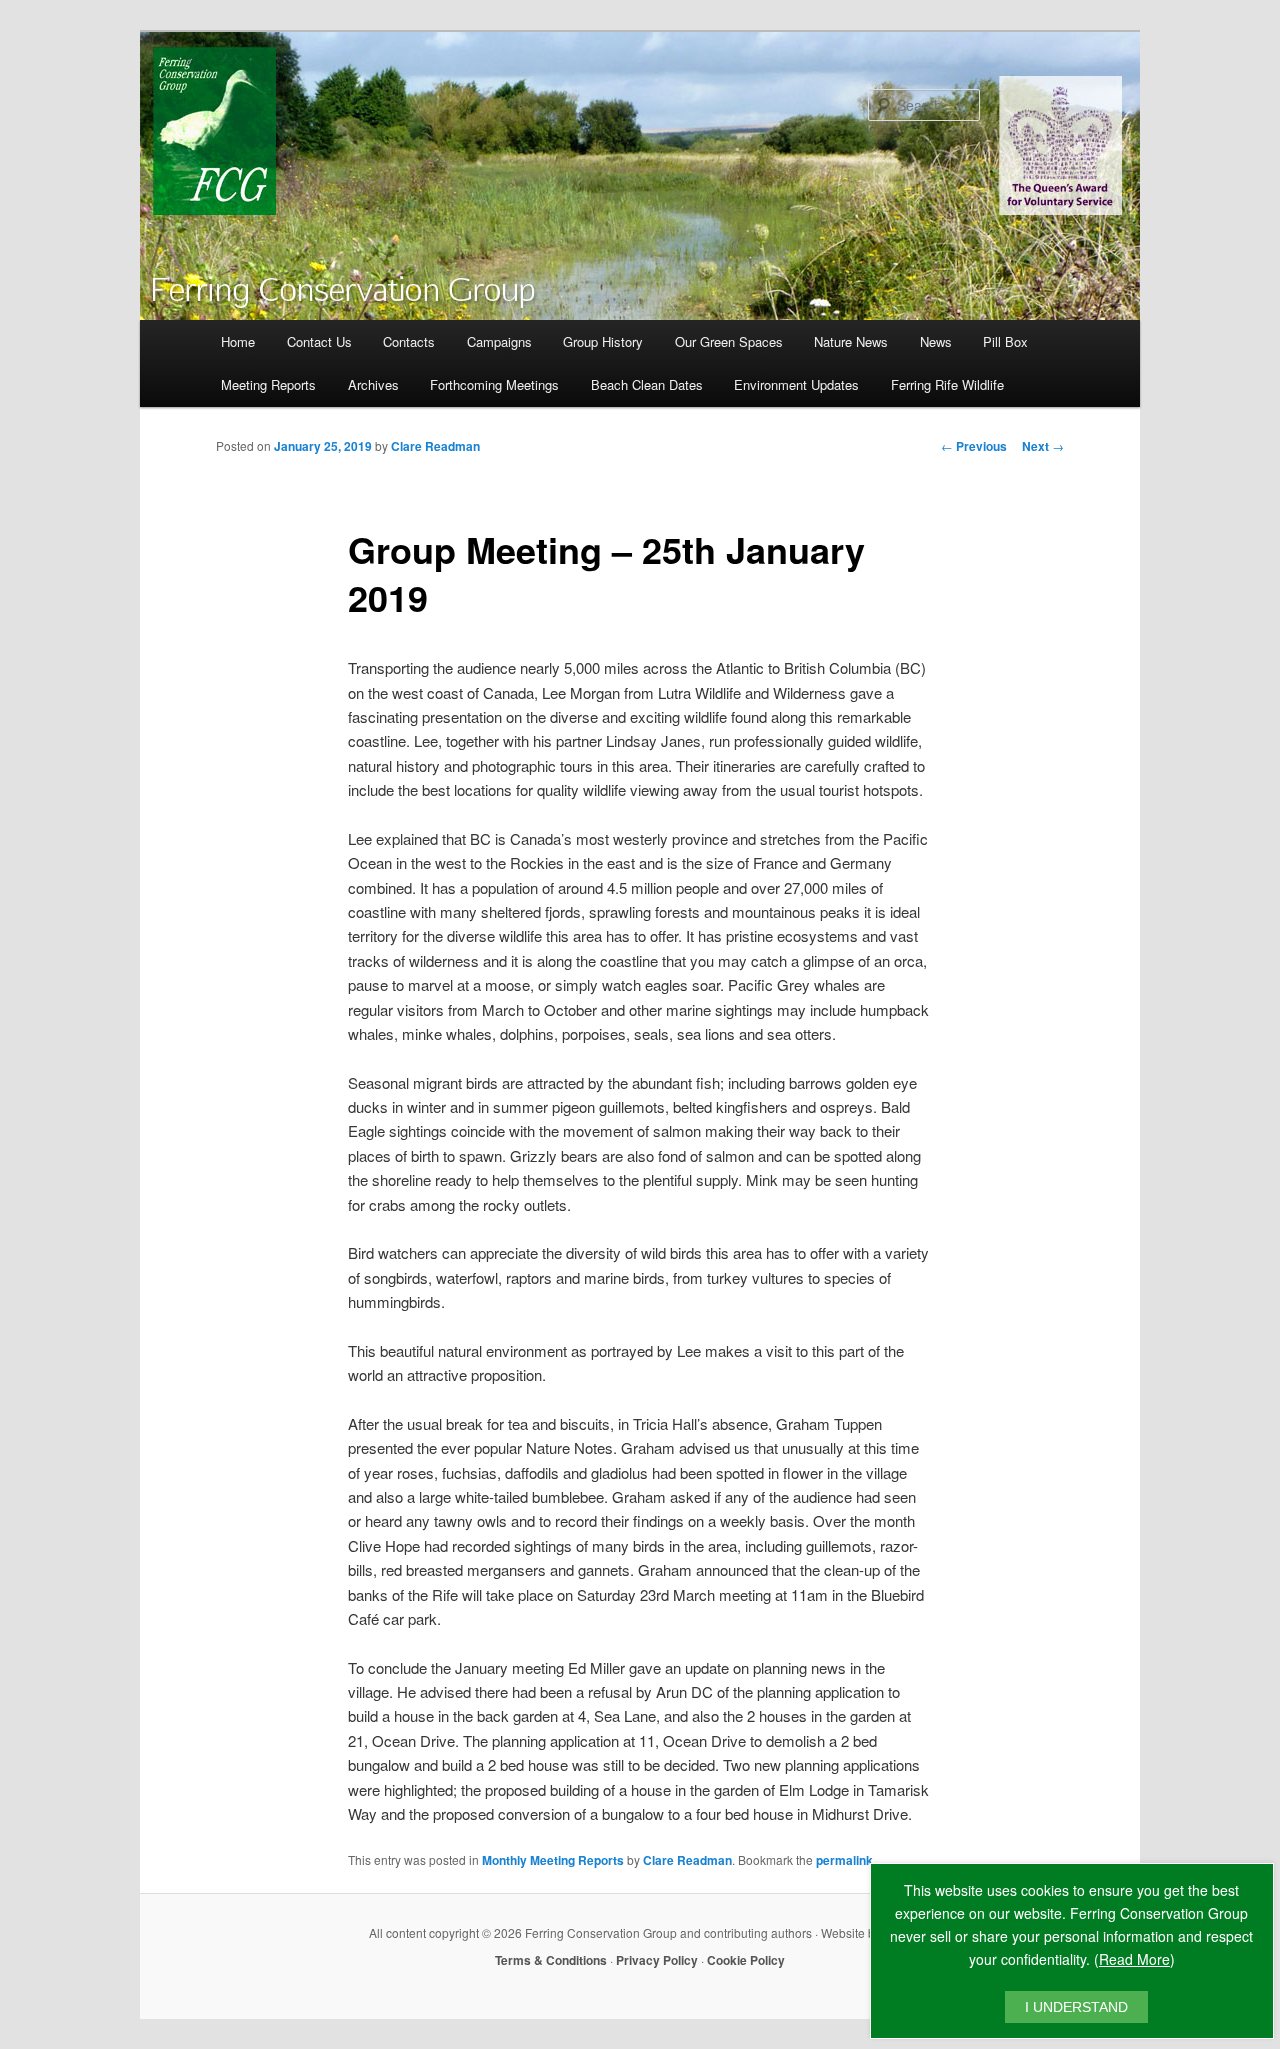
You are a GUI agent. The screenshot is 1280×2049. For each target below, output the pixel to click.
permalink (844, 1860)
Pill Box (1005, 341)
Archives (373, 384)
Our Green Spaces (729, 341)
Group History (603, 341)
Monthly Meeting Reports (553, 1860)
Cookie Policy (746, 1960)
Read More (1134, 1959)
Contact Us (319, 341)
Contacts (409, 341)
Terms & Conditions (551, 1960)
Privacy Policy (657, 1960)
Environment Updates (796, 384)
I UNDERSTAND (1076, 2007)
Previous (974, 446)
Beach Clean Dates (647, 384)
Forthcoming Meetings (494, 384)
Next (1043, 446)
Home (238, 341)
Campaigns (499, 341)
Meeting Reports (268, 384)
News (936, 341)
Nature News (851, 341)
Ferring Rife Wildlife (947, 384)
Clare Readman (435, 446)
